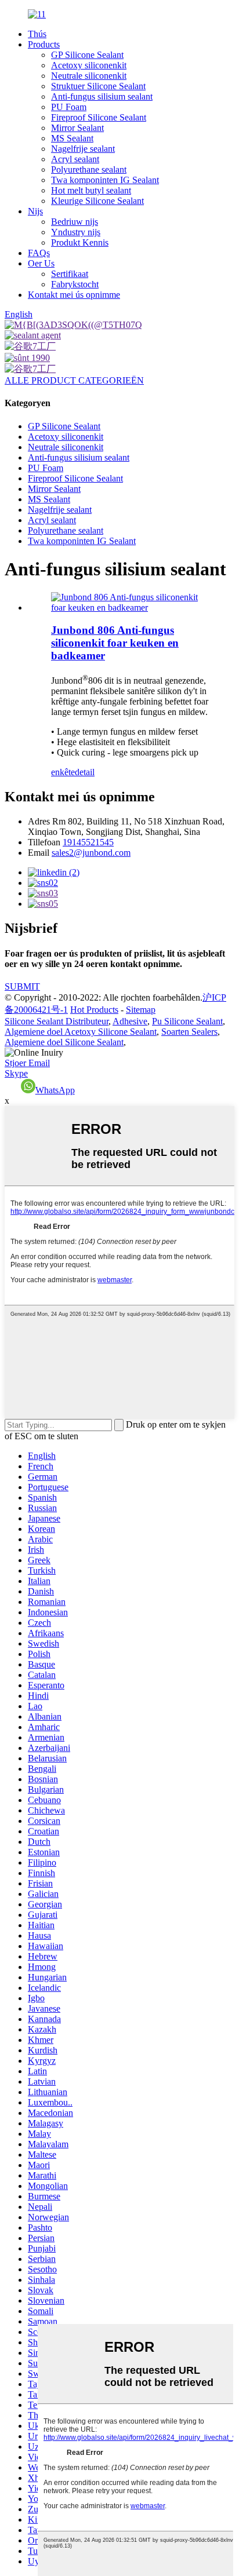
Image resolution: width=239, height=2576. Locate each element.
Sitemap (141, 1010)
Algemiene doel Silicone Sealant (64, 1042)
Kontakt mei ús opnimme (74, 295)
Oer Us (41, 263)
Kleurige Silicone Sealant (97, 201)
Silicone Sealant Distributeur (57, 1021)
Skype (16, 1073)
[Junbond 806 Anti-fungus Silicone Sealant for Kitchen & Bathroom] (131, 607)
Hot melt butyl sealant (91, 190)
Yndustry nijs (76, 232)
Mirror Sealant (77, 128)
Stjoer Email (27, 1063)
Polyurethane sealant (89, 169)
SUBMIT (22, 986)
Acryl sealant (75, 159)
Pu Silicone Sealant (187, 1021)
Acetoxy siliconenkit (89, 65)
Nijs (35, 211)
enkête (63, 772)
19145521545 (88, 842)
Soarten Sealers (189, 1032)
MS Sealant (72, 138)
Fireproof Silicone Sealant (99, 117)
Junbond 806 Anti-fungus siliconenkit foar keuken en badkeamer (115, 643)
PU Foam (69, 107)
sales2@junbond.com (91, 853)
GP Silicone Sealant (87, 55)
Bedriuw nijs (75, 222)
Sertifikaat (70, 274)
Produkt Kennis (80, 242)
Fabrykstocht (75, 284)
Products (44, 44)
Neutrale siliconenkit (89, 76)
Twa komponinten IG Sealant (105, 180)
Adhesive (130, 1021)
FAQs (39, 253)
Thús (37, 34)
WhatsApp (55, 1090)
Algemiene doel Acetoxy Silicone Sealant (81, 1032)
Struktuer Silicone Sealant (98, 86)
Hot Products (94, 1010)
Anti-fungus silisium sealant (102, 96)
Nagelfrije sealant (83, 149)
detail (85, 772)
